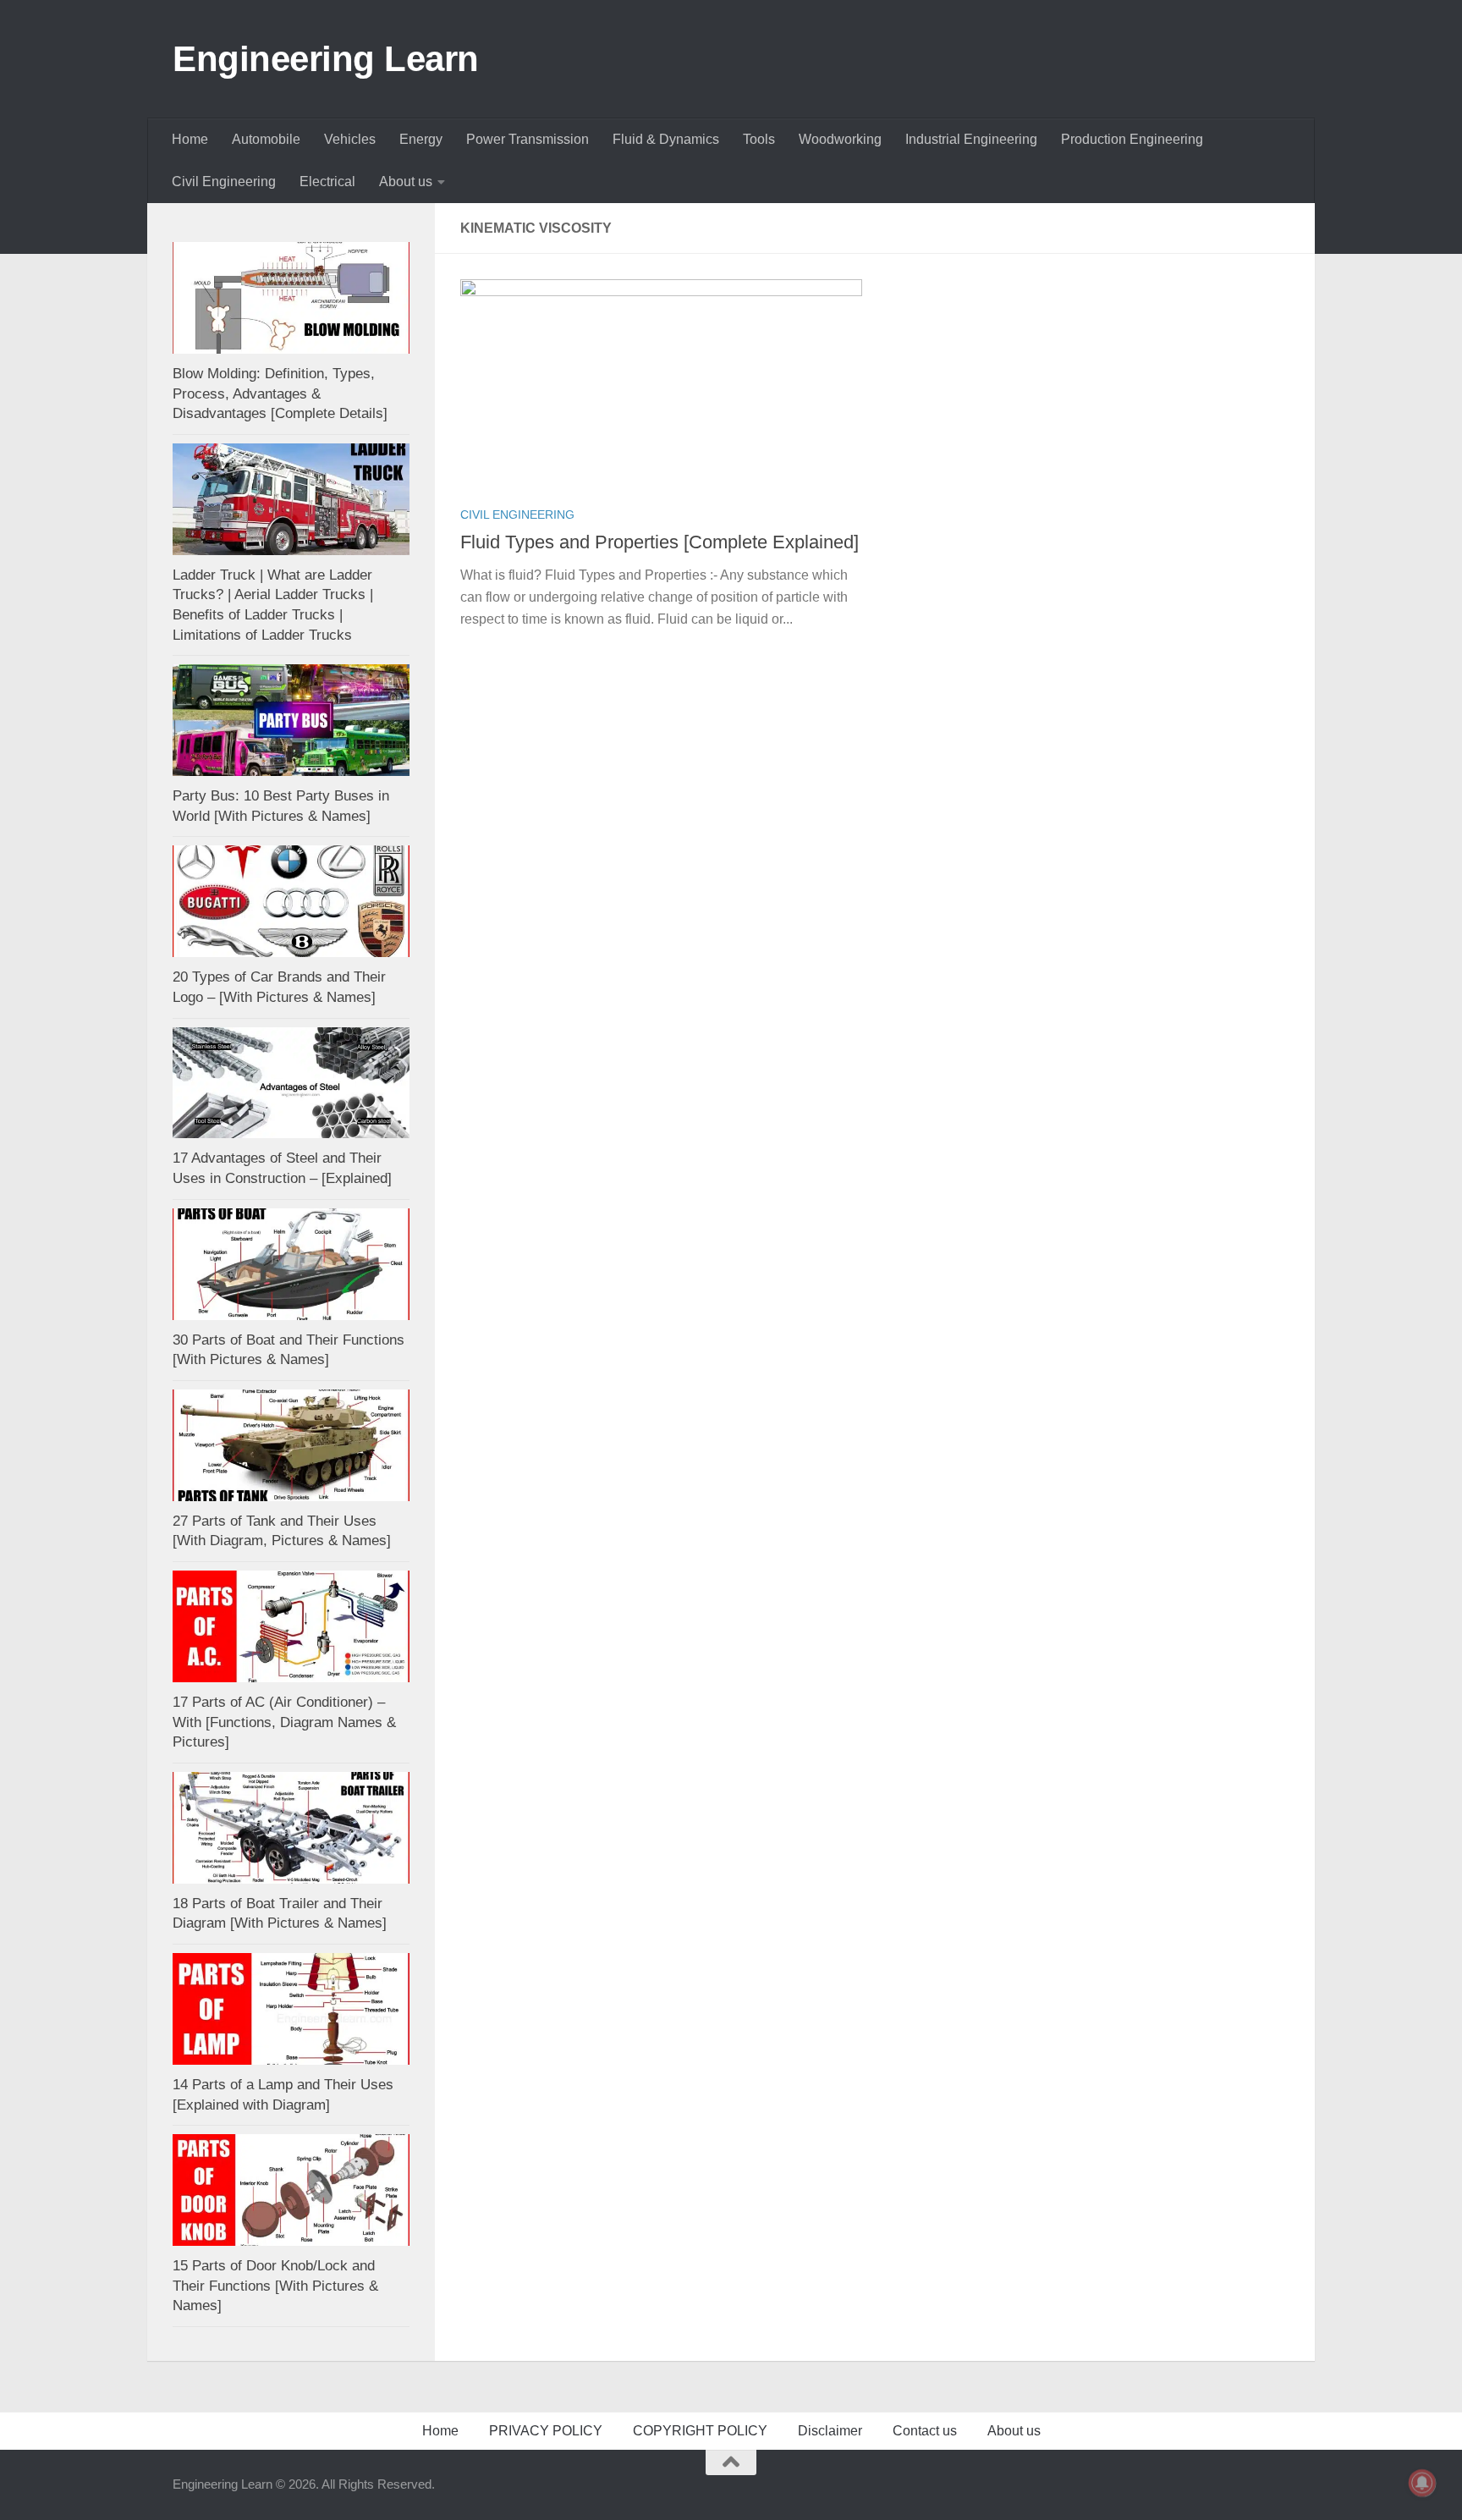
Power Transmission (528, 139)
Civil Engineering (224, 182)
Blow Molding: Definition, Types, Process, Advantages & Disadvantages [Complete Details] (280, 393)
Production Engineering (1132, 139)
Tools (759, 139)
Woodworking (840, 139)
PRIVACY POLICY (546, 2431)
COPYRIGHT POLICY (700, 2431)
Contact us (925, 2431)
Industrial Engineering (971, 139)
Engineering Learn (326, 59)
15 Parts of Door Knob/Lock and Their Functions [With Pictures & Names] (275, 2286)
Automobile (266, 139)
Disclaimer (830, 2431)
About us (406, 182)
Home (190, 139)
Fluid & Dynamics (666, 139)
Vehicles (350, 139)
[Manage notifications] (1422, 2483)
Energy (421, 139)
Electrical (327, 182)
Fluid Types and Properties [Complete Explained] (660, 542)
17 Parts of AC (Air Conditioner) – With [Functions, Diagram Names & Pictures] (284, 1722)
